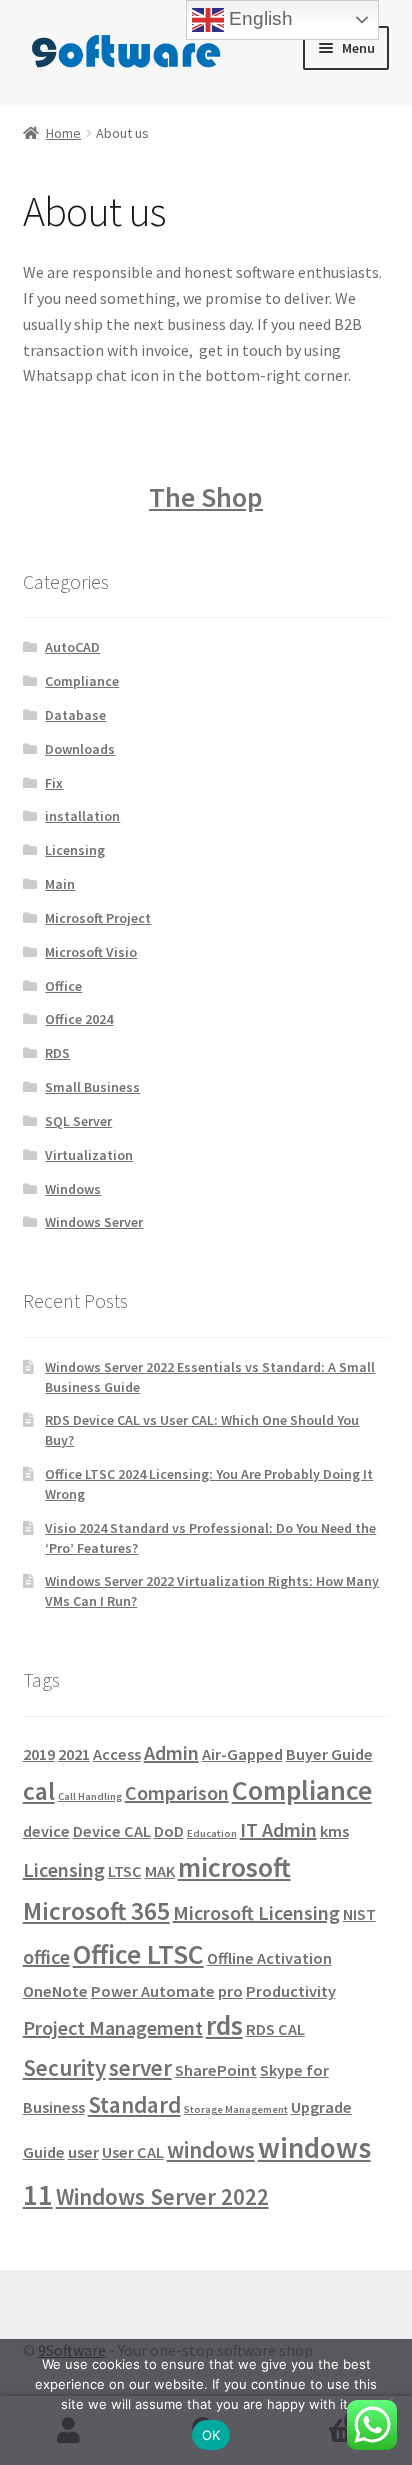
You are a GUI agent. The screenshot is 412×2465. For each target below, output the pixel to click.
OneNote (55, 1991)
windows (211, 2149)
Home (63, 133)
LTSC (125, 1871)
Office (63, 986)
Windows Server (94, 1222)
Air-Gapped (242, 1754)
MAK (160, 1871)
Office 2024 (79, 1019)
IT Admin (278, 1829)
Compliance (82, 681)
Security (64, 2067)
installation (82, 816)
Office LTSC (138, 1954)
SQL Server (78, 1121)
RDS (57, 1053)
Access (117, 1754)
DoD (169, 1831)
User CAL (133, 2152)
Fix (54, 783)
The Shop (206, 497)
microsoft (234, 1867)
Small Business (92, 1087)
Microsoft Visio (91, 952)
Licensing (75, 850)
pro (230, 1991)
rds (224, 2025)
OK (211, 2435)
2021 (74, 1754)
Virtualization (89, 1155)
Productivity (291, 1991)
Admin (171, 1752)
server (140, 2067)
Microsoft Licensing (256, 1912)
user (83, 2152)
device (46, 1831)
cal (39, 1791)
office (46, 1956)
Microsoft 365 (96, 1911)
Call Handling (90, 1796)
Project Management (113, 2027)
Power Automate (153, 1991)
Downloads (80, 749)
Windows (73, 1189)
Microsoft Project (98, 918)
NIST (359, 1914)
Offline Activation (269, 1958)
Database (75, 715)
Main (60, 884)
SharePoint (216, 2070)
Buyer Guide (329, 1754)
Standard (134, 2104)
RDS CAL (275, 2029)
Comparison (177, 1792)
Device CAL (112, 1831)
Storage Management (236, 2109)
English (258, 18)
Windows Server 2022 (162, 2196)
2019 (39, 1754)
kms (334, 1831)
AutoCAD (72, 647)
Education (212, 1833)
